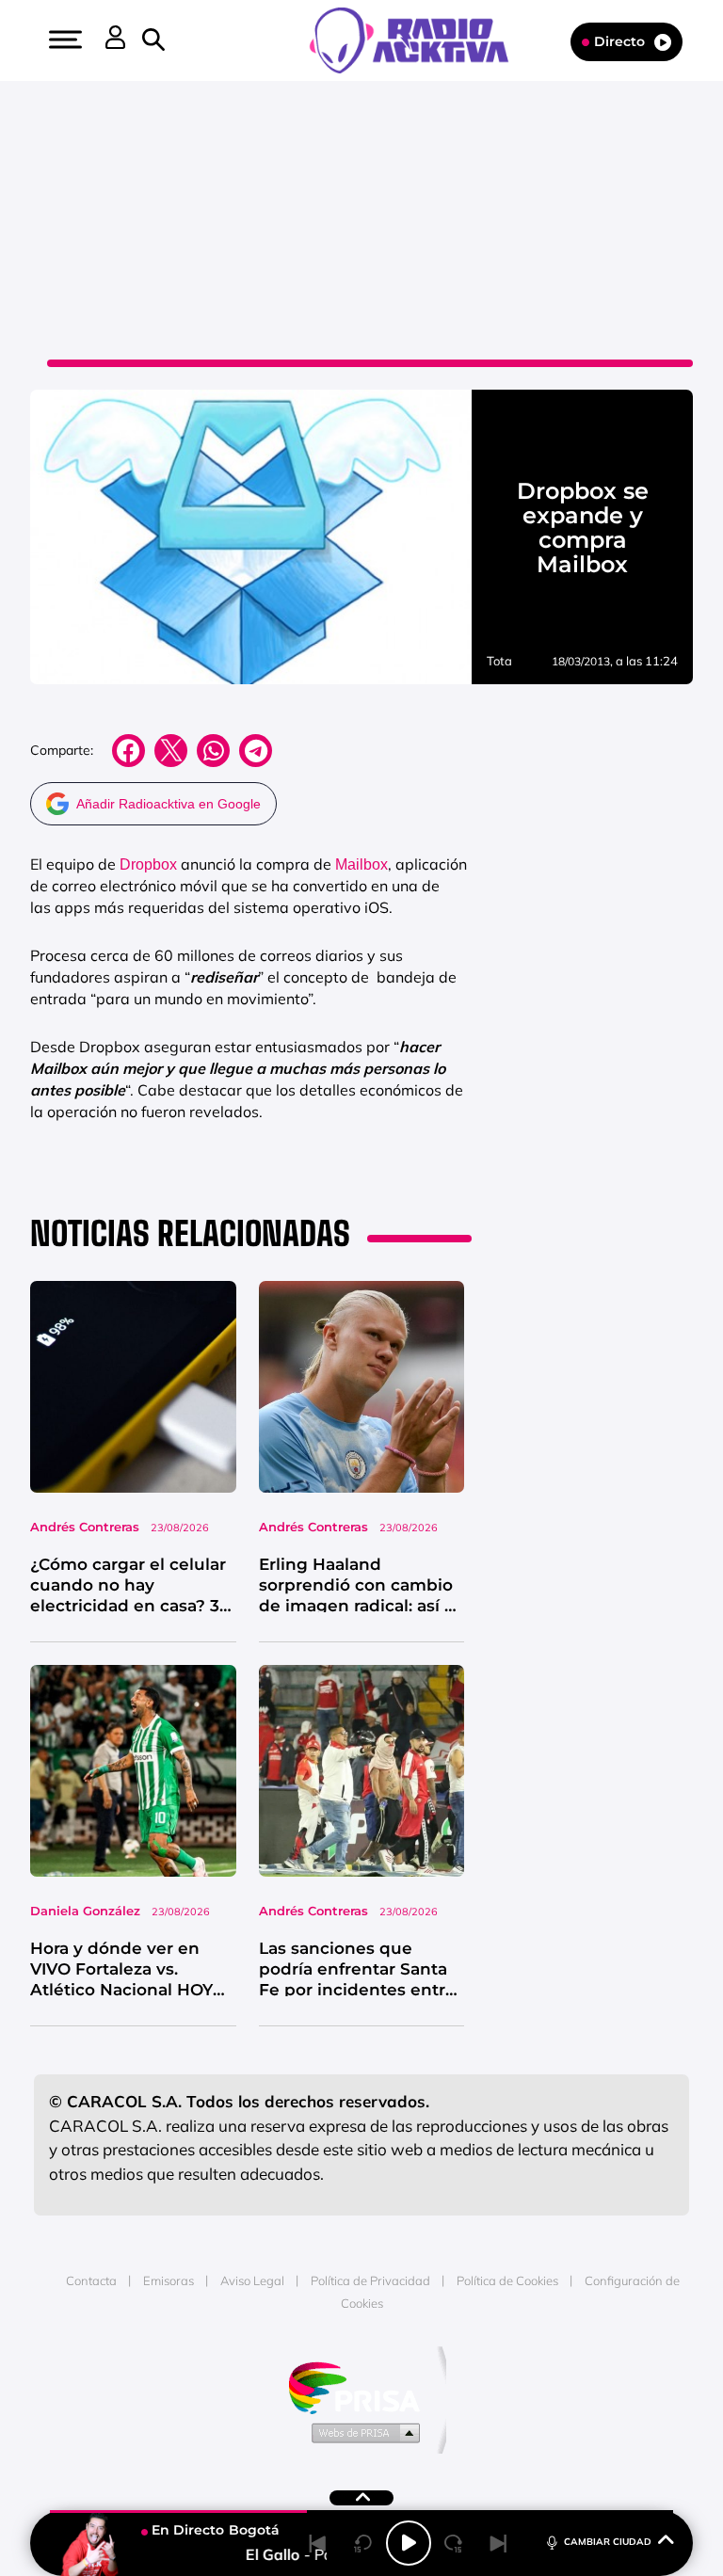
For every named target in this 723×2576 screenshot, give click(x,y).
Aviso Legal (252, 2280)
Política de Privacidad (370, 2280)
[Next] (499, 2543)
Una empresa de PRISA (361, 2386)
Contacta (91, 2280)
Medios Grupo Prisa (362, 2432)
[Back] (318, 2543)
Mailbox (361, 864)
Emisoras (169, 2280)
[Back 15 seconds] (363, 2543)
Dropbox (148, 864)
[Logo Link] (418, 39)
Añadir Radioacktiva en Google (169, 804)
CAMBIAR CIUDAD (608, 2542)
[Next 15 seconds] (454, 2543)
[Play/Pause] (409, 2543)
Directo (619, 41)
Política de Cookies (507, 2280)
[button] (63, 40)
